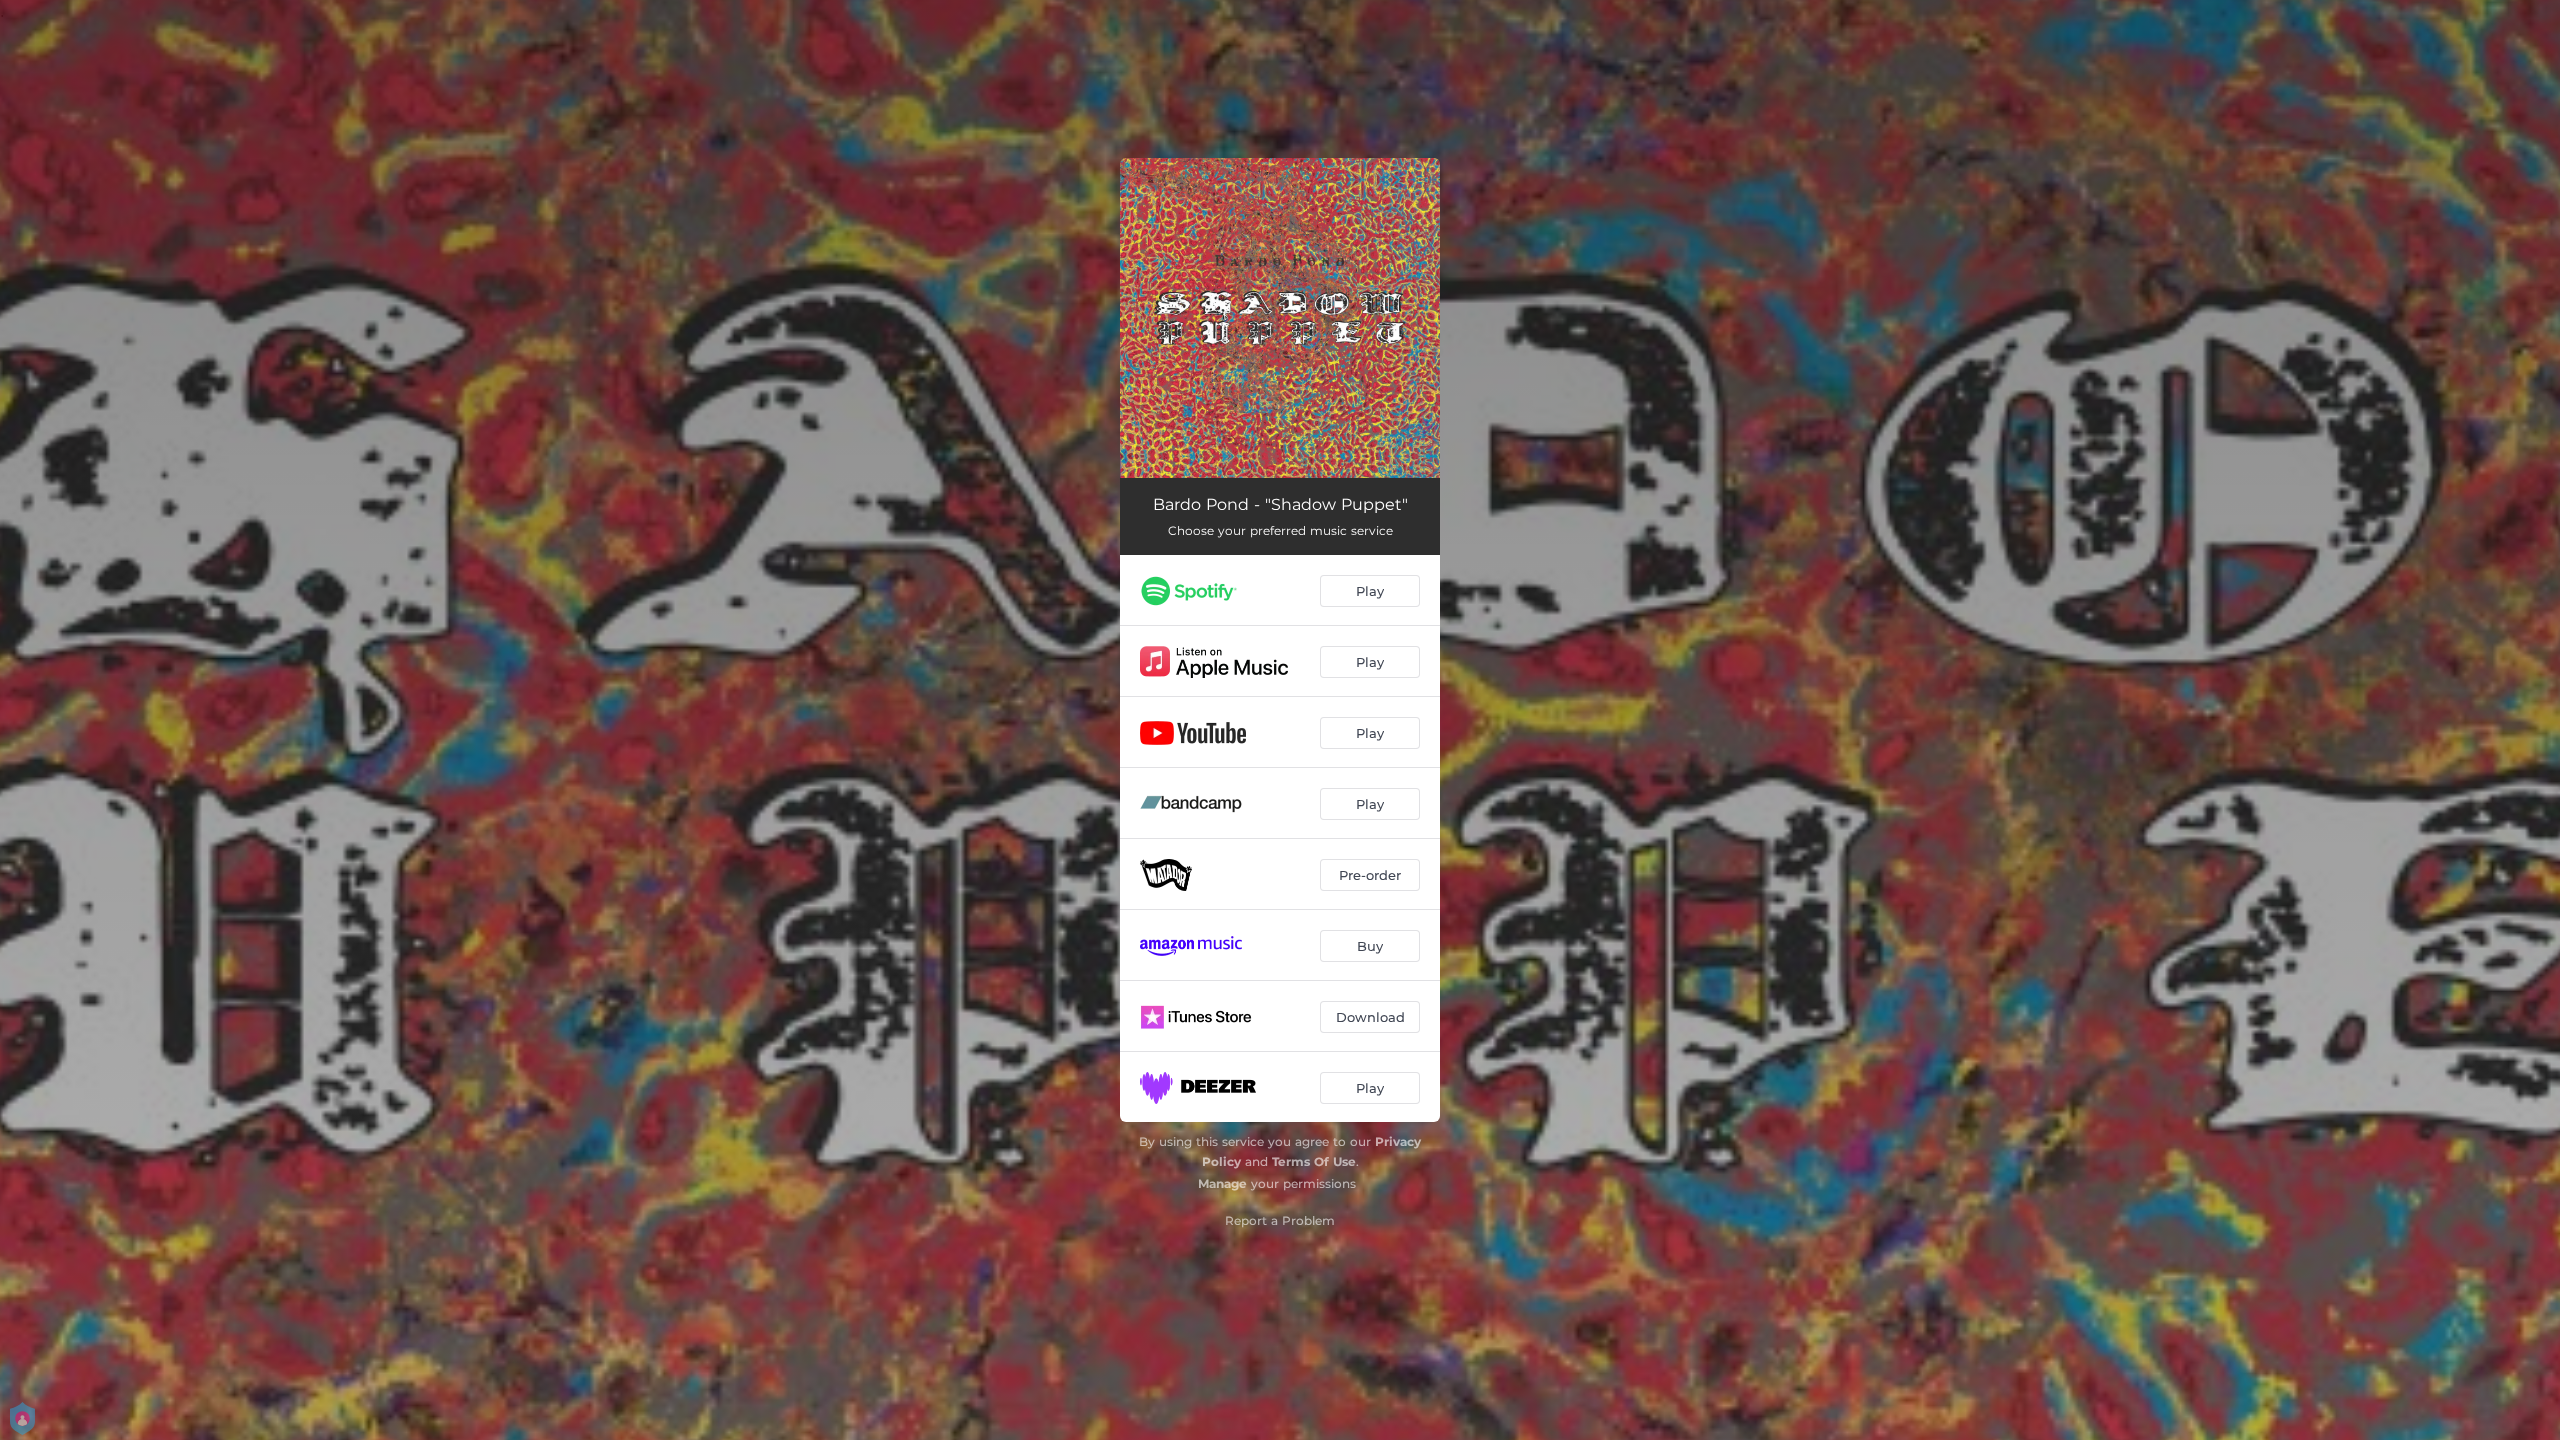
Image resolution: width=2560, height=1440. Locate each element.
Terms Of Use (1314, 1161)
